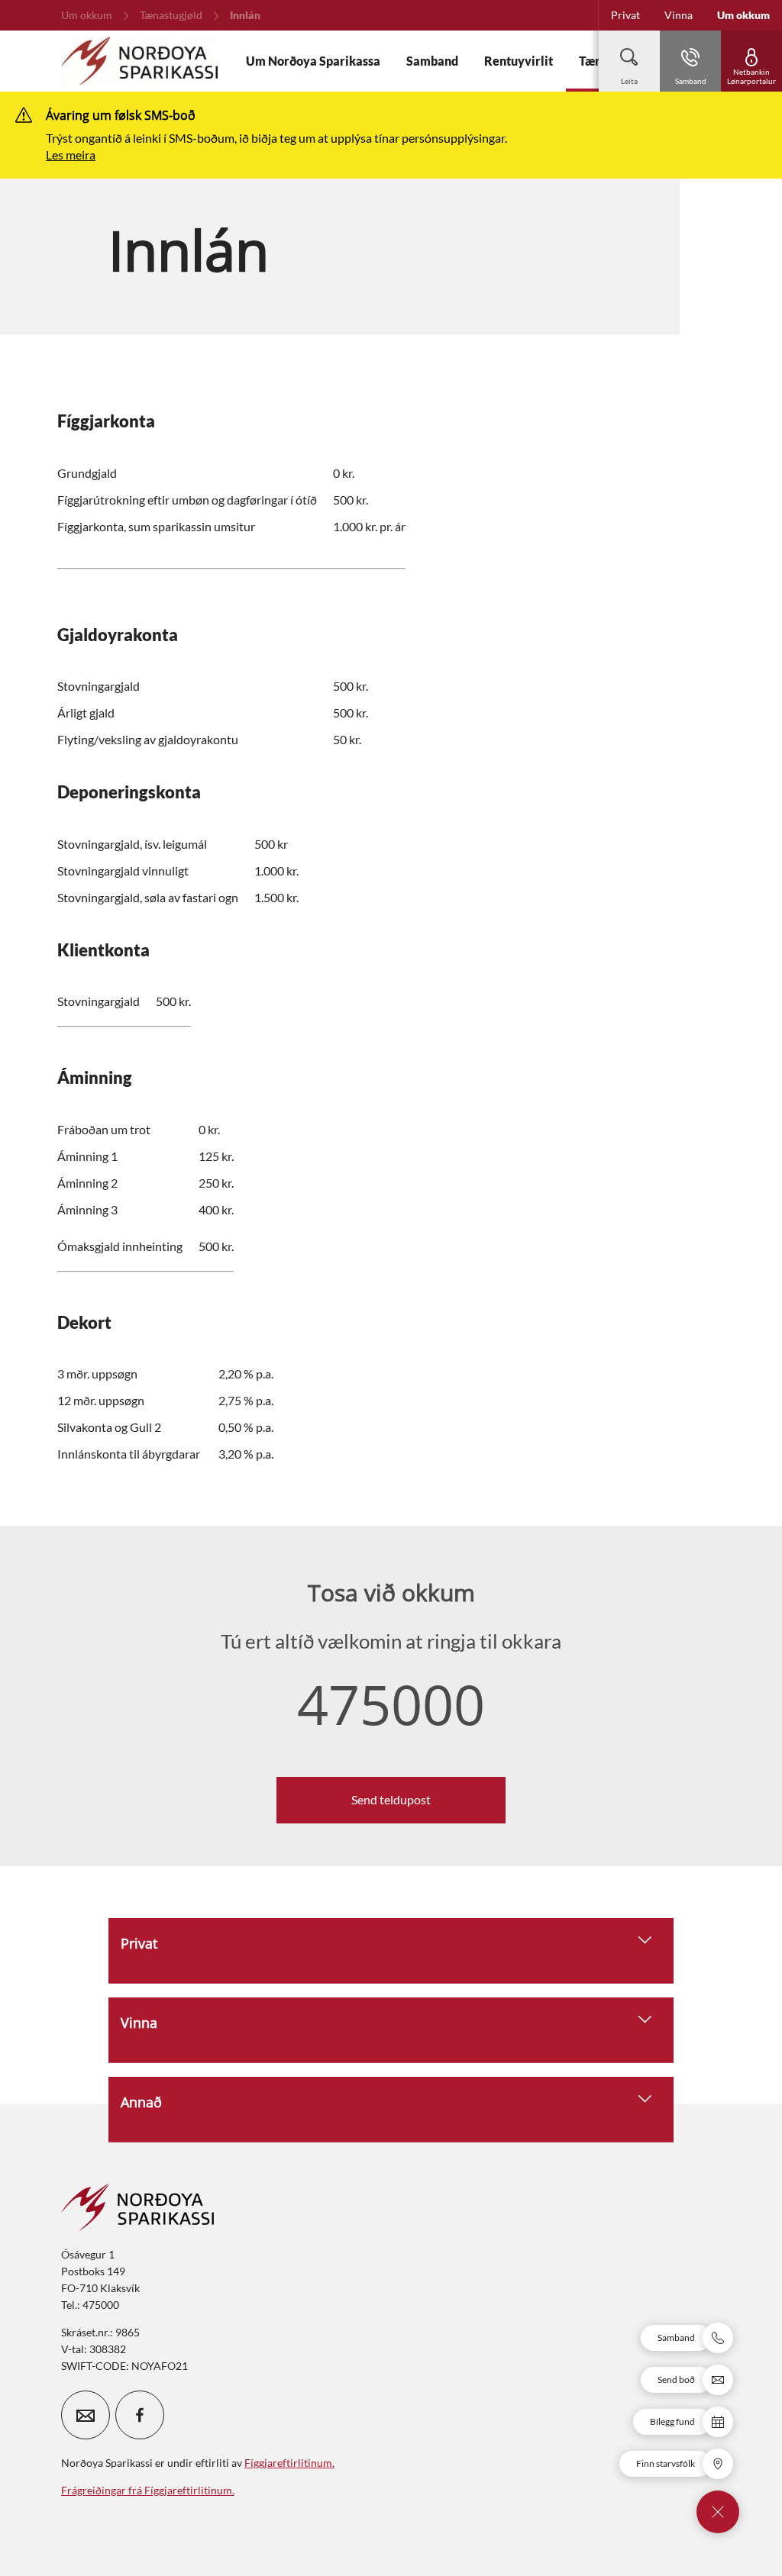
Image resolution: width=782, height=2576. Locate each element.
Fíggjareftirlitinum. (289, 2463)
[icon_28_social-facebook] (140, 2415)
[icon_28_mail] (86, 2415)
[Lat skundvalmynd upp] (718, 2512)
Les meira (71, 155)
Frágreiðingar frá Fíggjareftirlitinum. (148, 2490)
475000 (391, 1704)
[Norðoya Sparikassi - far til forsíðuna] (139, 61)
